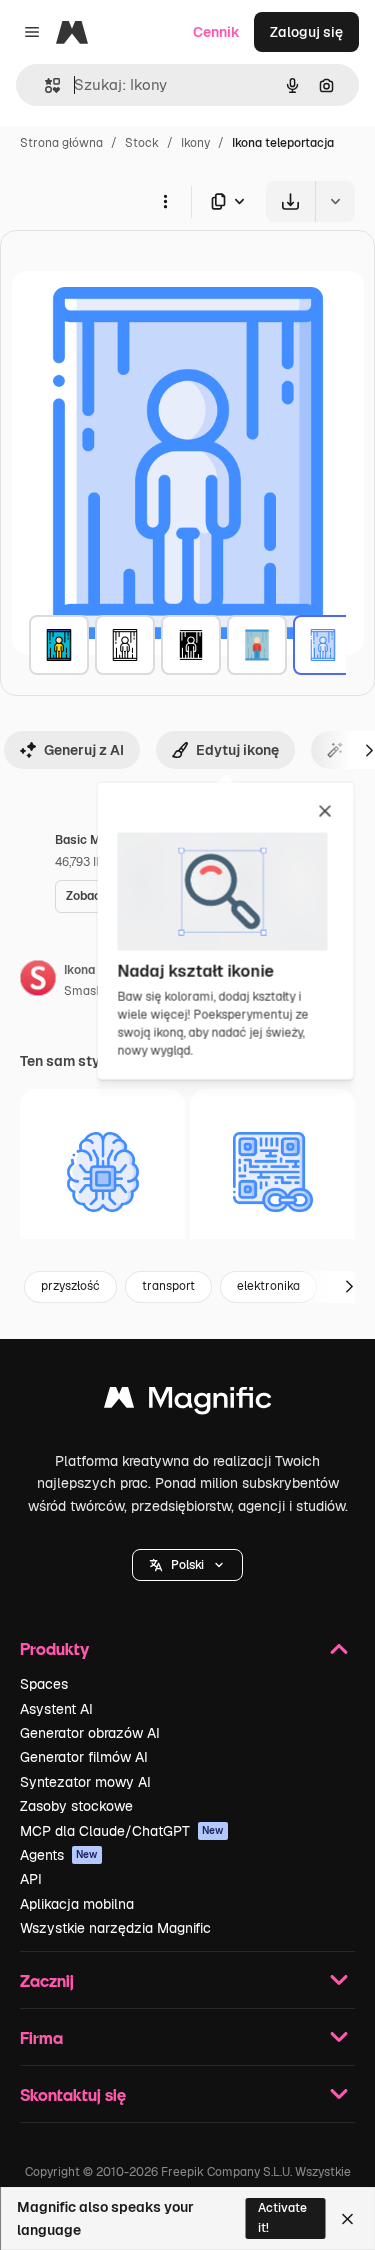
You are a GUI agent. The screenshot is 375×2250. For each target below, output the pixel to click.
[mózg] (102, 1171)
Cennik (216, 32)
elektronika (268, 1286)
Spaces (44, 1684)
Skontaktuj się (73, 2094)
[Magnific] (188, 1402)
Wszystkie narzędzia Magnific (115, 1928)
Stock (142, 143)
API (31, 1879)
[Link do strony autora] (38, 981)
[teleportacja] (59, 645)
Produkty (54, 1648)
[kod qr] (272, 1171)
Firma (41, 2037)
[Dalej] (349, 1287)
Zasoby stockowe (76, 1806)
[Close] (347, 2219)
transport (168, 1286)
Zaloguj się (306, 32)
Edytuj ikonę (237, 750)
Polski (187, 1565)
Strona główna (61, 143)
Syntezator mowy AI (85, 1782)
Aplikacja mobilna (77, 1904)
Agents (59, 1855)
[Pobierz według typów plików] (229, 201)
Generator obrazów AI (90, 1733)
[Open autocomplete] (44, 85)
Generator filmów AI (84, 1757)
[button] (187, 1565)
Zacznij (47, 1980)
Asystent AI (56, 1709)
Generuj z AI (84, 750)
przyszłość (70, 1286)
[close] (325, 813)
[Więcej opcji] (165, 201)
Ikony (195, 143)
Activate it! (282, 2217)
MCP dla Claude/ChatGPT (122, 1831)
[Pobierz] (290, 201)
